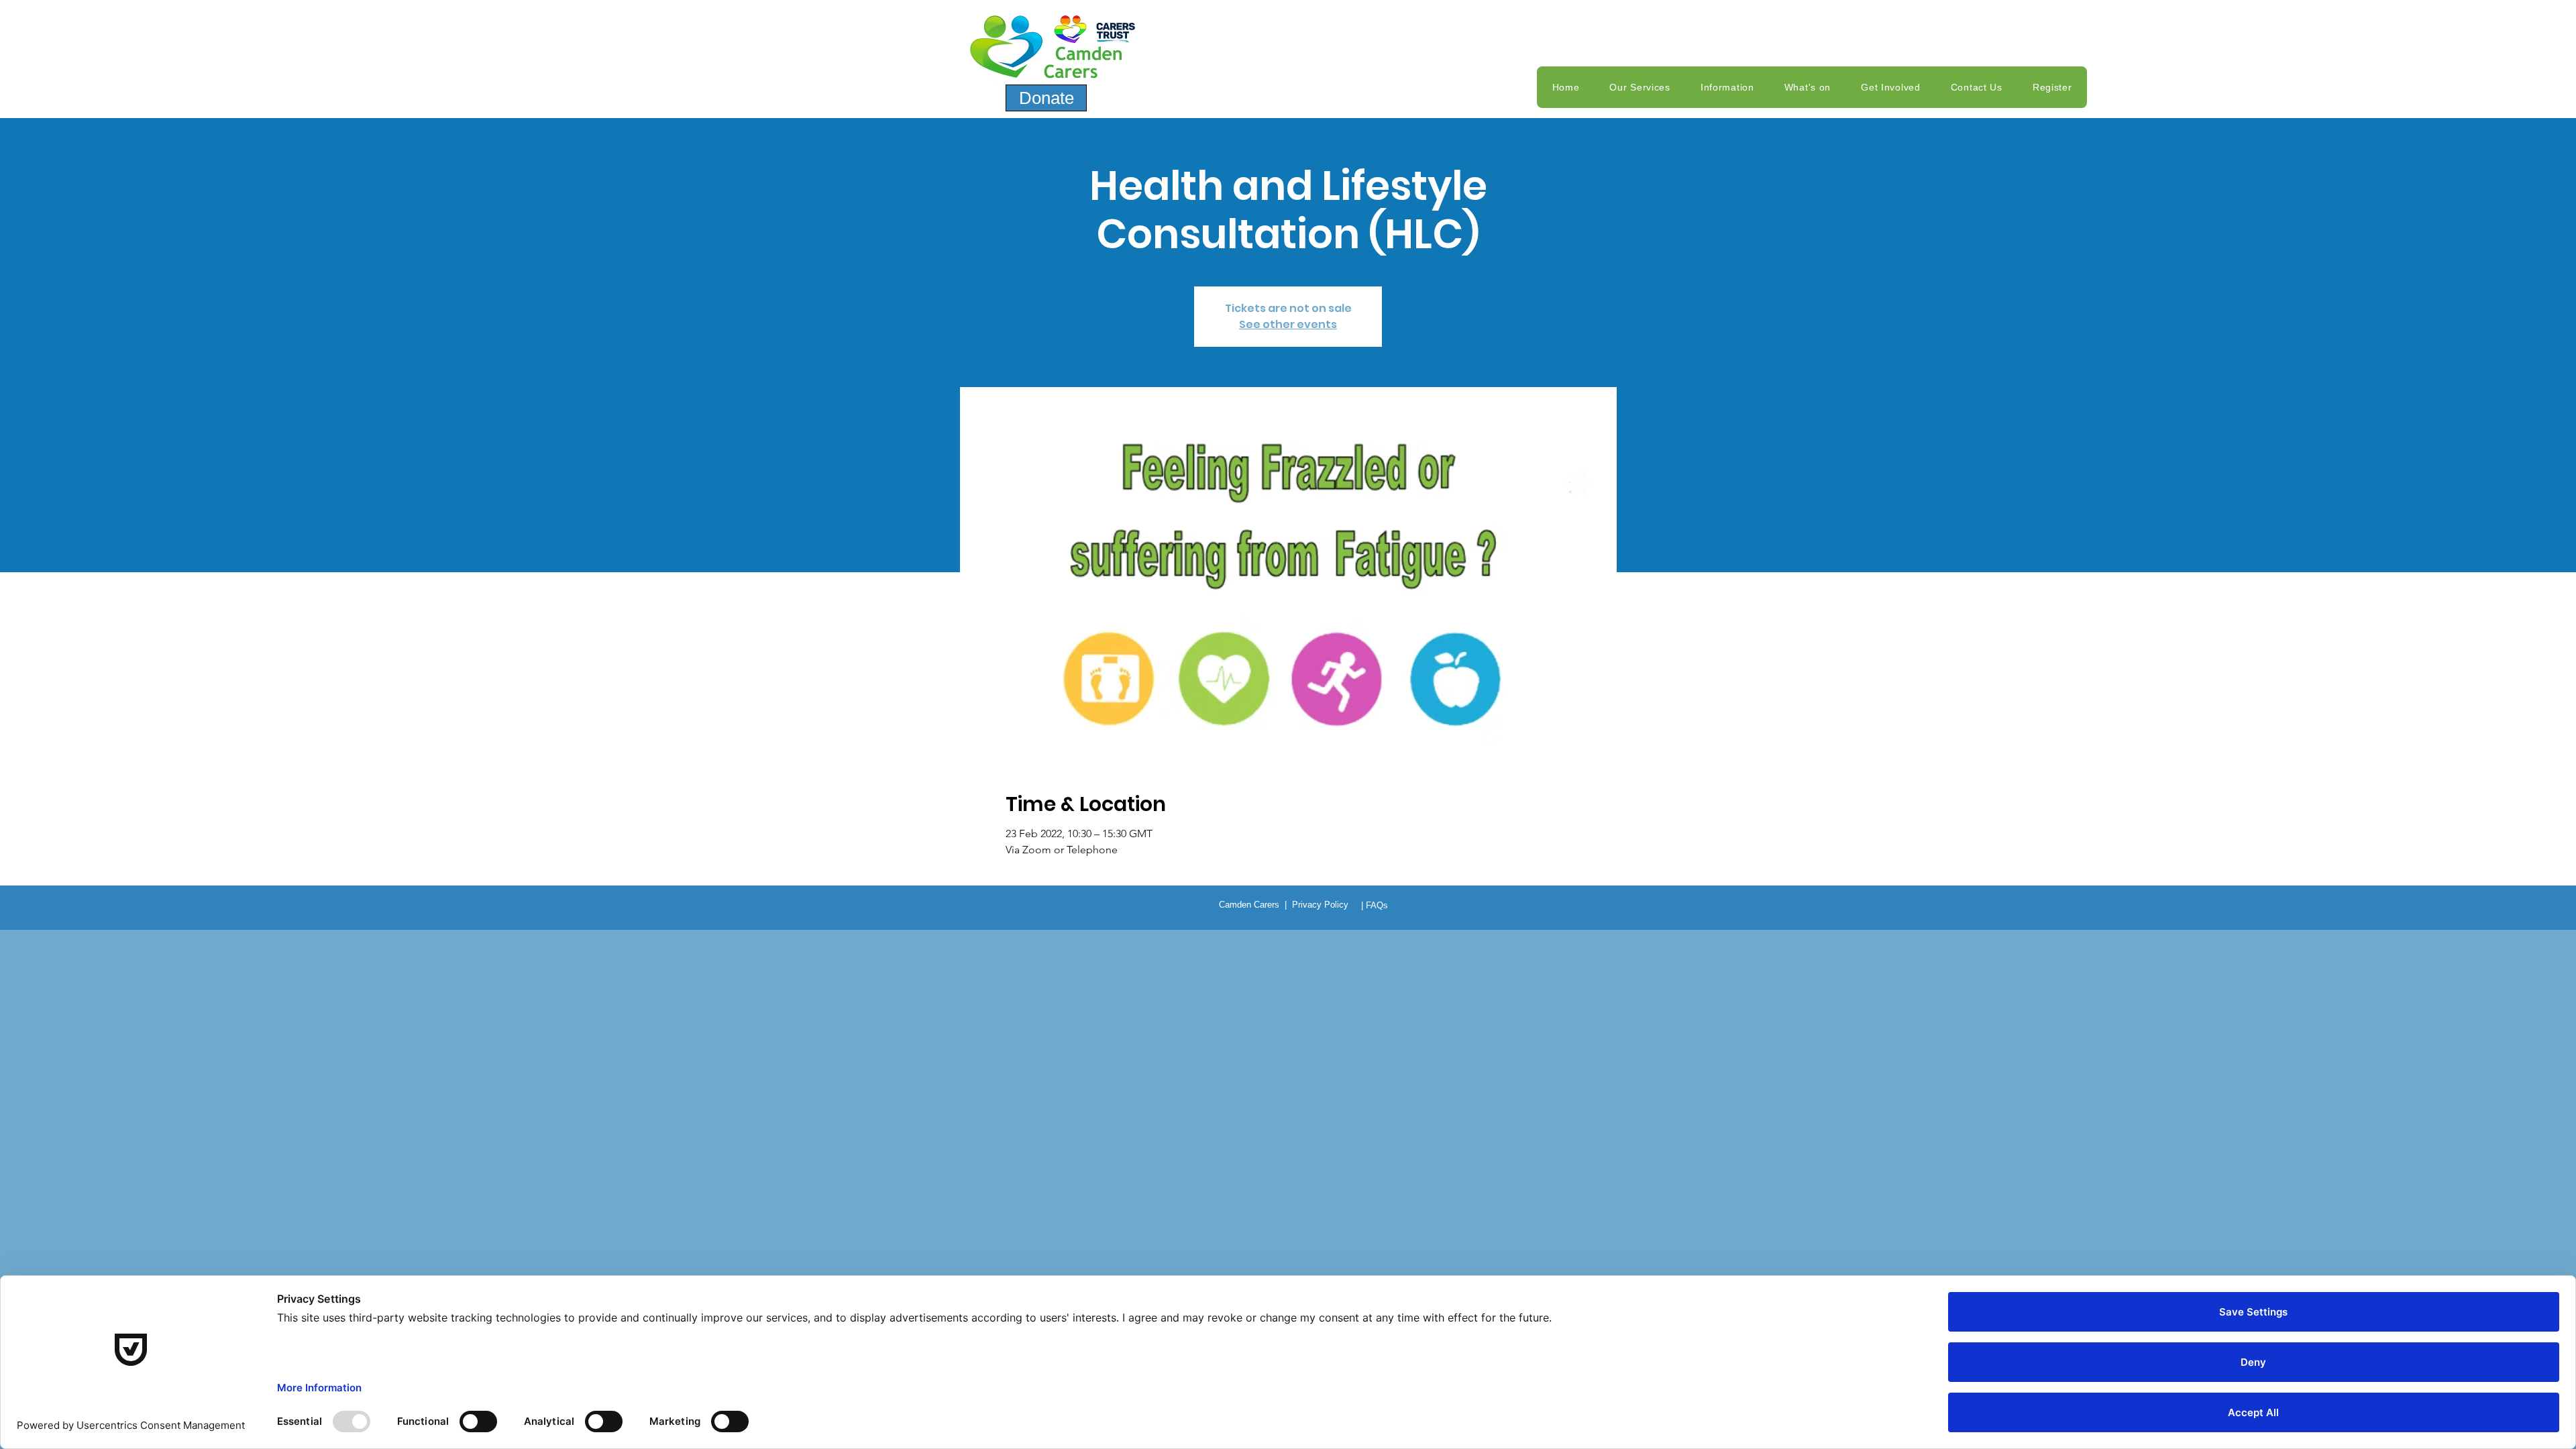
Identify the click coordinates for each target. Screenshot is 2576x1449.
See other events (1288, 324)
